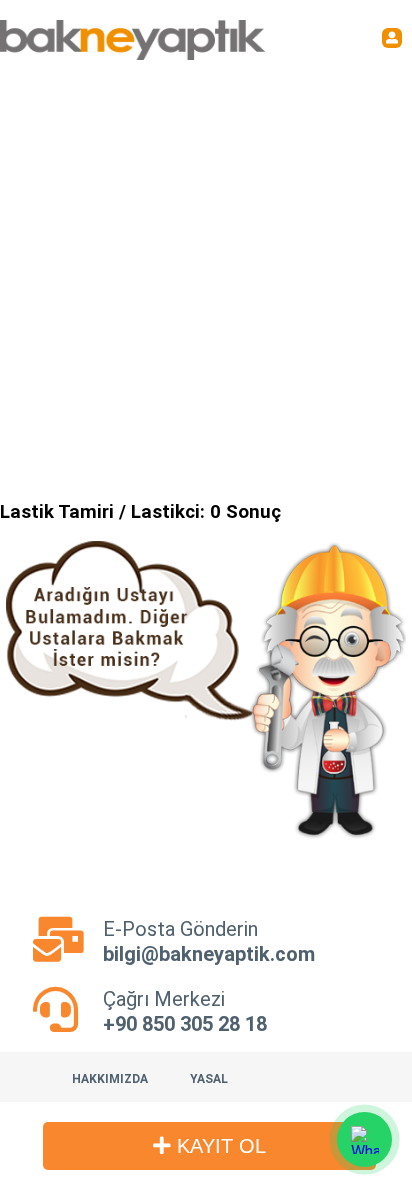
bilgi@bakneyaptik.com (209, 954)
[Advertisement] (206, 276)
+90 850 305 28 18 (185, 1024)
